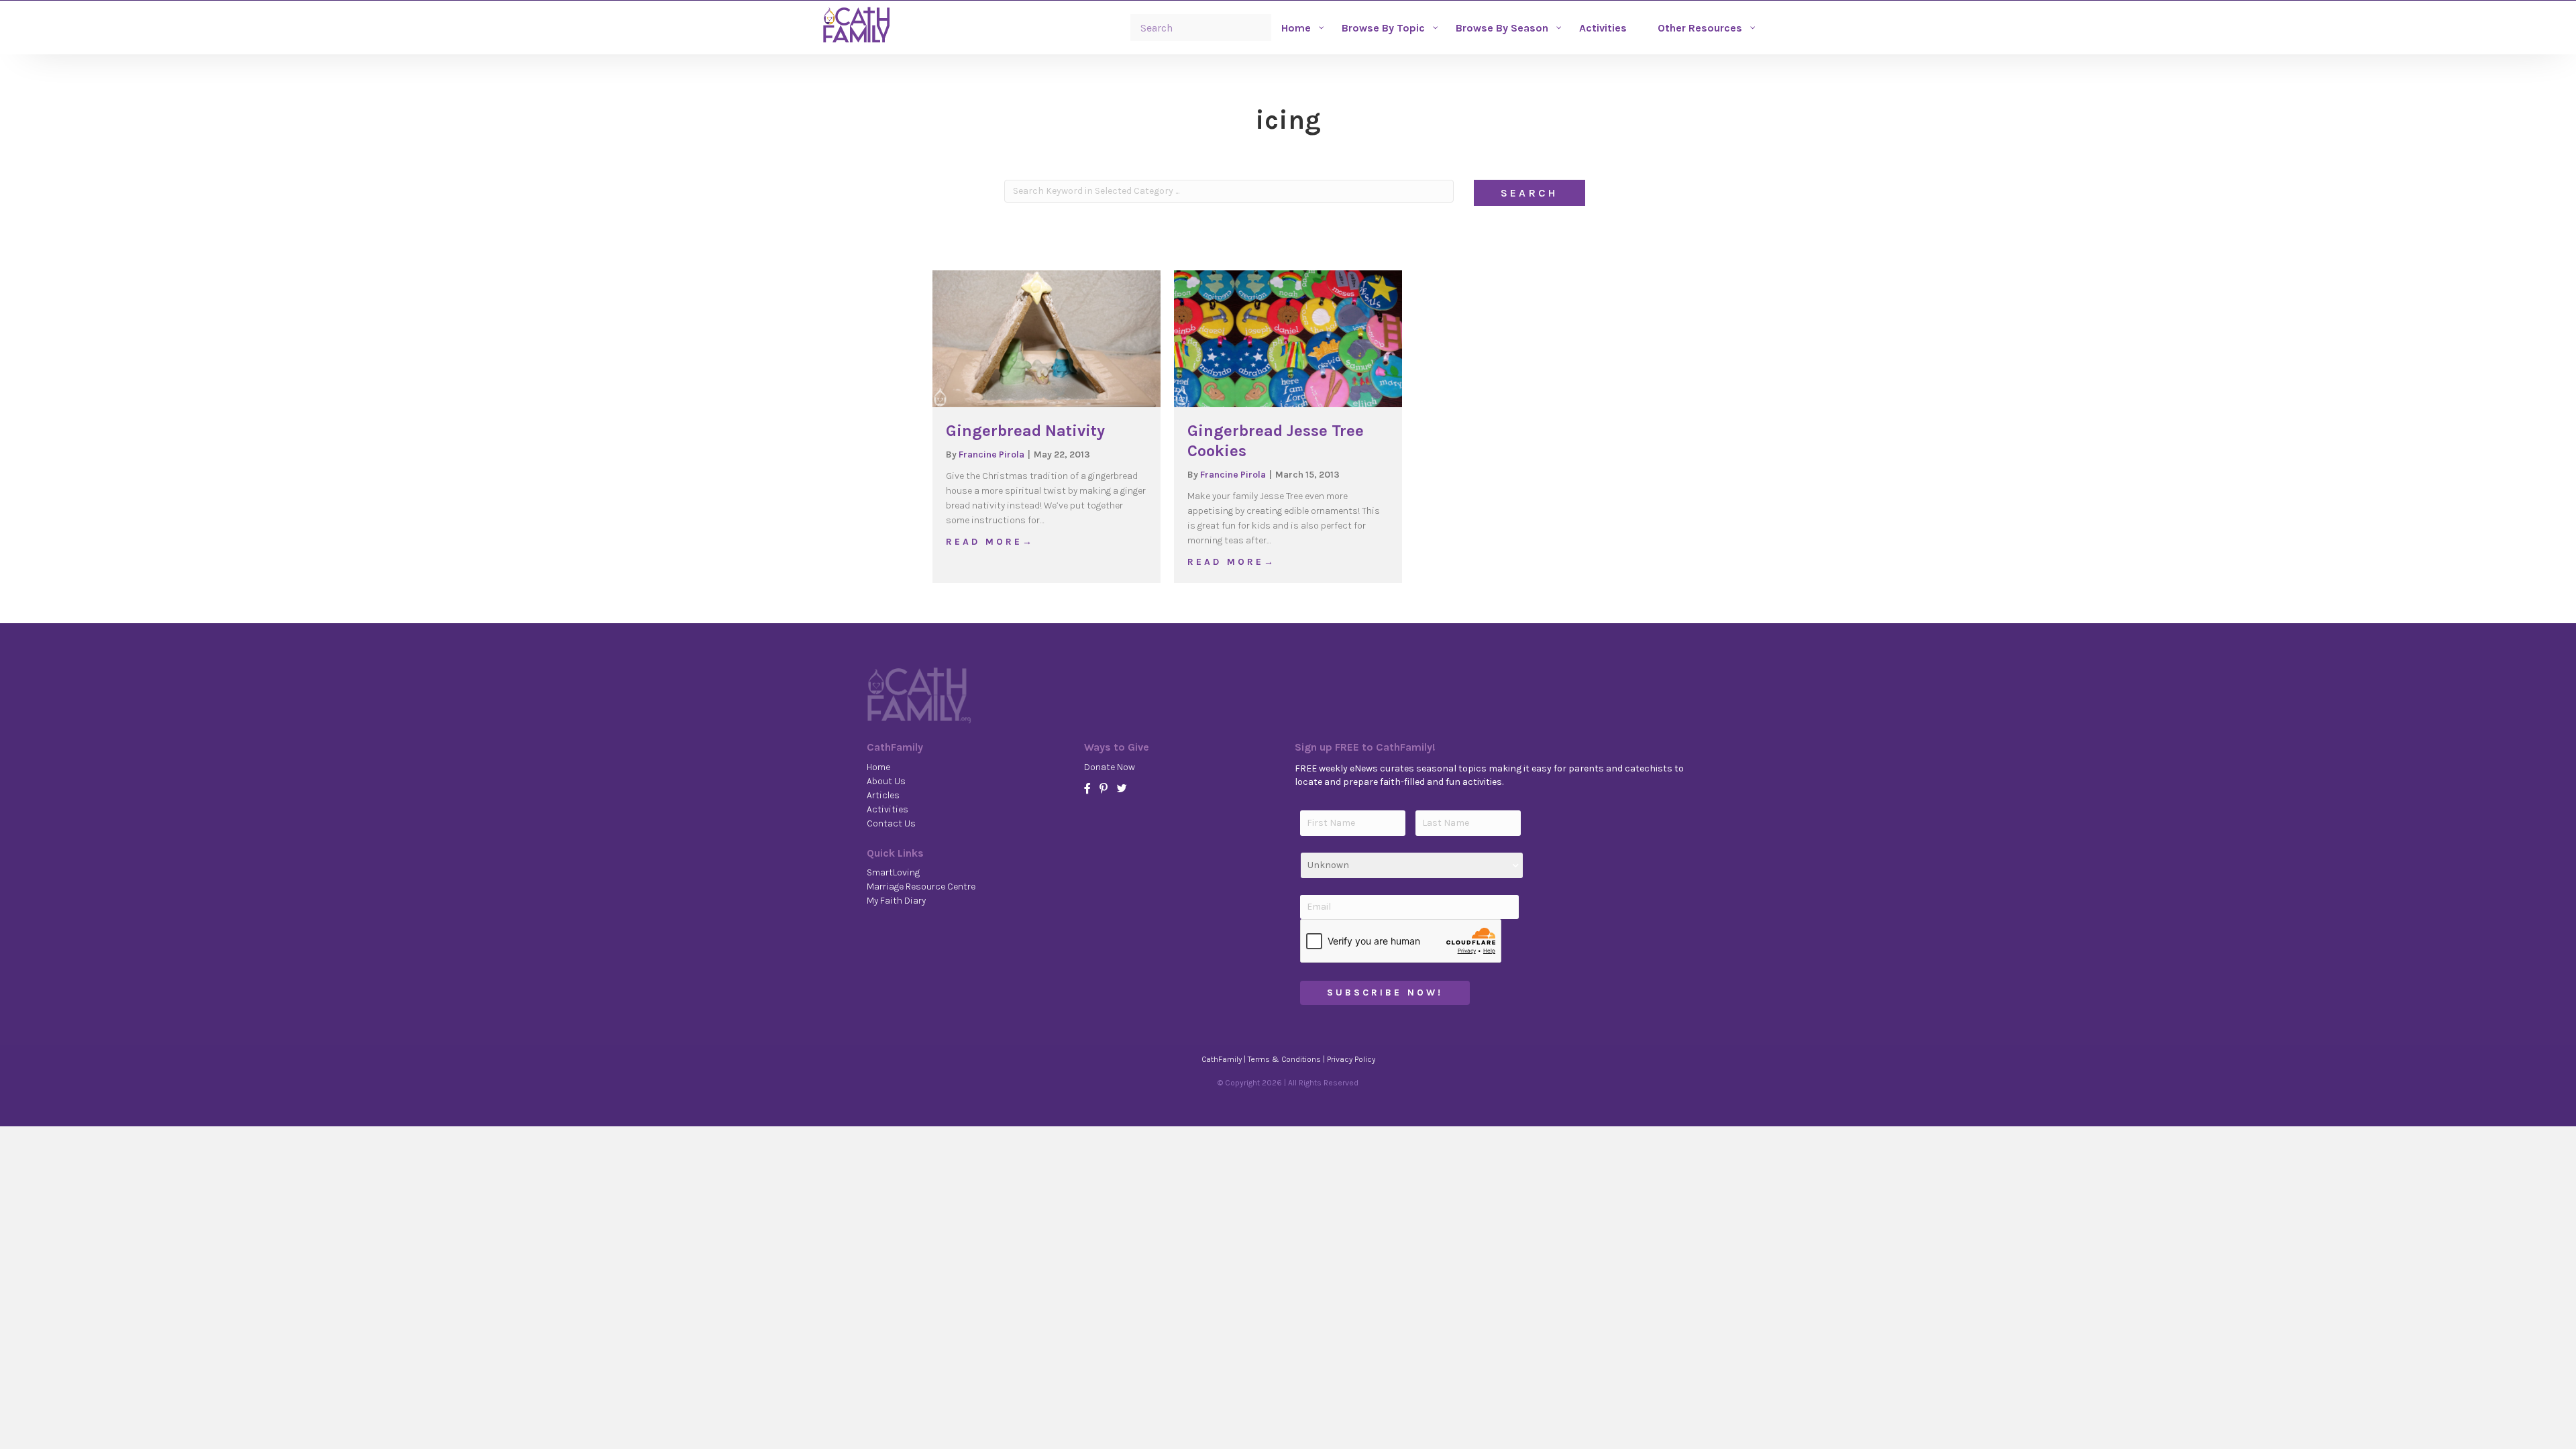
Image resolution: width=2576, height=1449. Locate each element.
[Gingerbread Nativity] (1046, 338)
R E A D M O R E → (989, 541)
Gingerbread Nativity (1025, 431)
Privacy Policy (1351, 1059)
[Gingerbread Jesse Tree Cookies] (1288, 338)
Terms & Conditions (1284, 1059)
